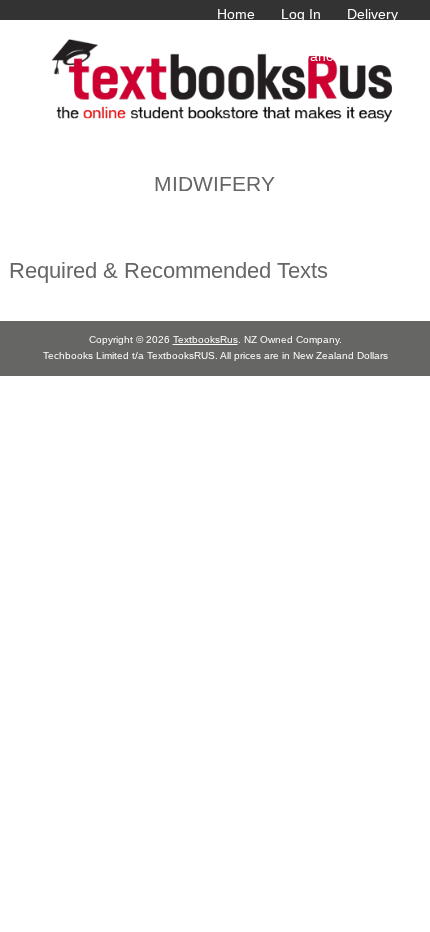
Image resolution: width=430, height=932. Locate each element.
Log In (301, 14)
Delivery (372, 14)
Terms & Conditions (240, 35)
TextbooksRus (205, 339)
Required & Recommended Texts (168, 270)
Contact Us (363, 35)
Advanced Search (342, 56)
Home (236, 14)
